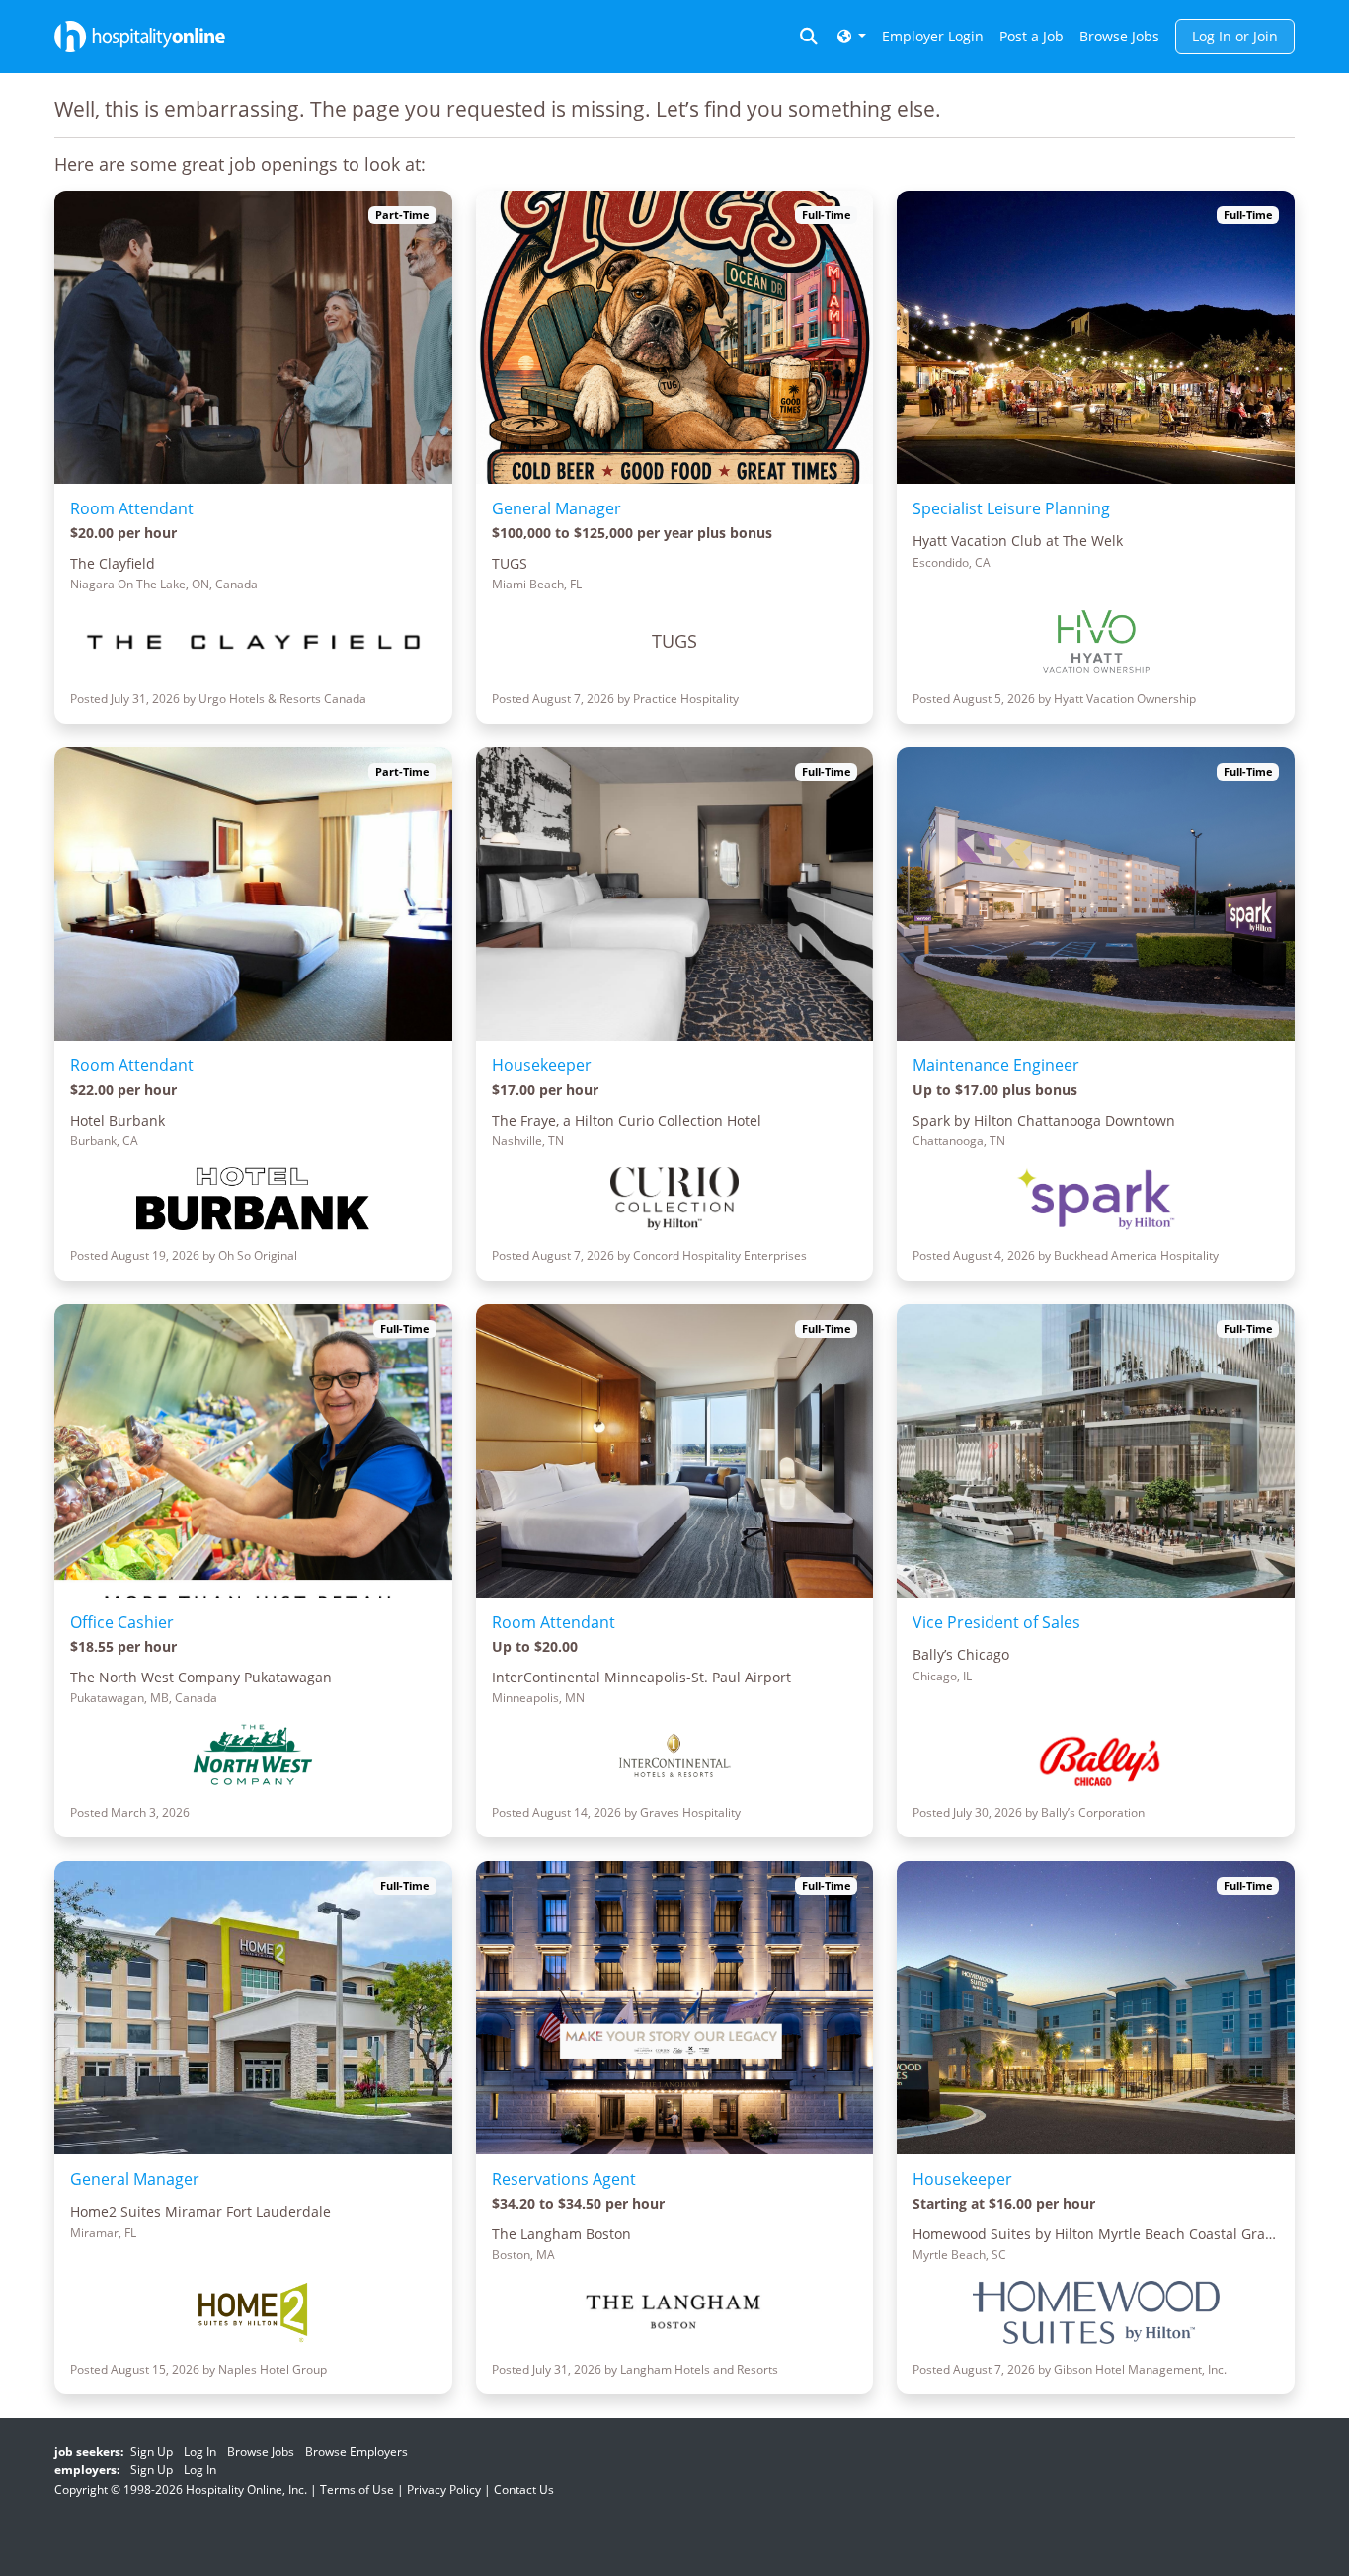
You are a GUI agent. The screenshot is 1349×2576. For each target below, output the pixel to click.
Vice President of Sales (996, 1622)
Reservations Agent (564, 2179)
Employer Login (933, 36)
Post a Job (1032, 36)
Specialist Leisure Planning (1011, 508)
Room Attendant (132, 508)
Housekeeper (542, 1065)
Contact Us (524, 2490)
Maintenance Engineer (996, 1065)
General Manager (556, 508)
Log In (200, 2451)
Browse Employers (357, 2451)
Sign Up (152, 2451)
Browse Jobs (1119, 36)
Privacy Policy (444, 2490)
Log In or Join (1235, 36)
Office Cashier (122, 1622)
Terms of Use (357, 2490)
